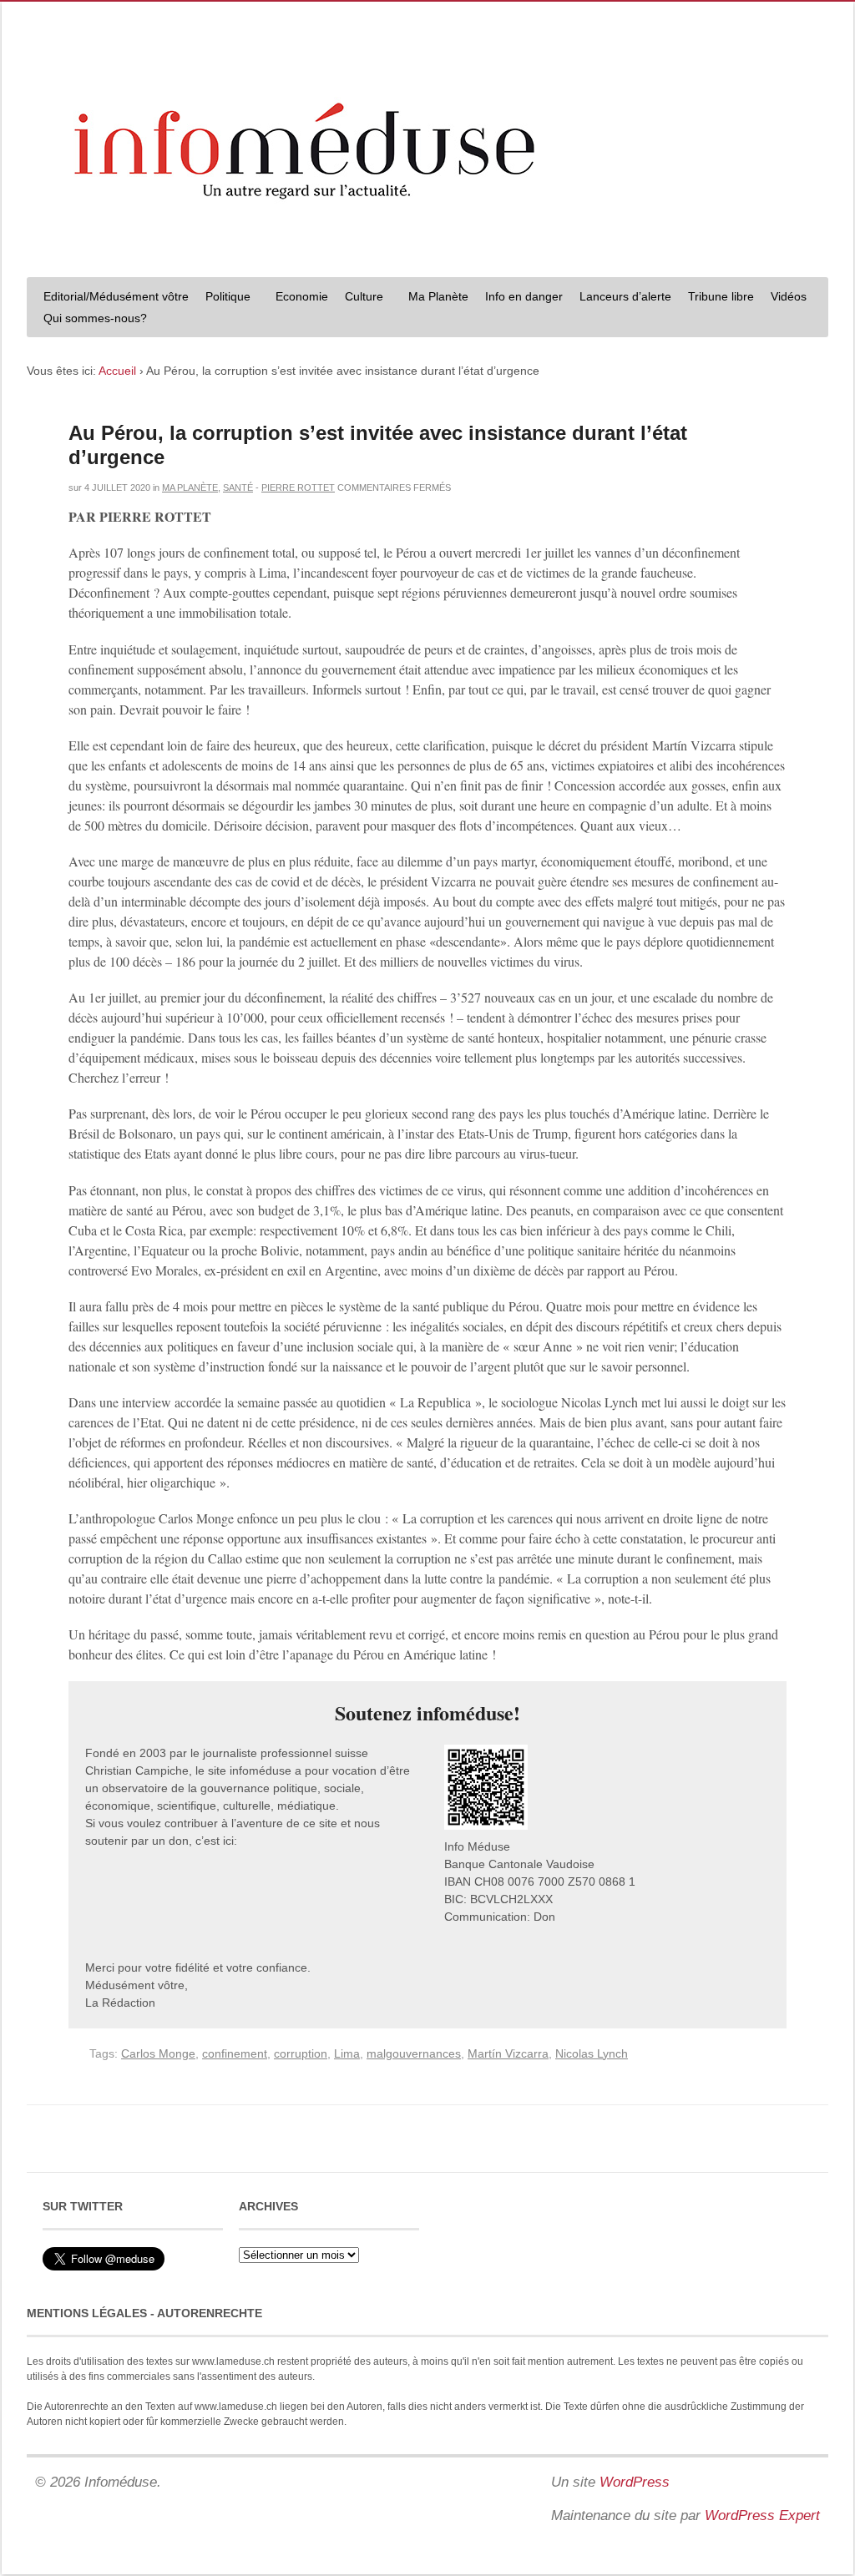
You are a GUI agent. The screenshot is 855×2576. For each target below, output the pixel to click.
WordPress (635, 2482)
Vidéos (789, 296)
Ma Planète (438, 296)
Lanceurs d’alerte (625, 296)
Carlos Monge (158, 2053)
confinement (235, 2053)
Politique (224, 298)
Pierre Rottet (298, 487)
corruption (301, 2053)
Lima (347, 2053)
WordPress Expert (762, 2515)
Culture (360, 298)
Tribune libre (721, 296)
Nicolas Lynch (592, 2053)
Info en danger (524, 296)
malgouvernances (414, 2053)
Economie (302, 296)
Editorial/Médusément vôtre (116, 296)
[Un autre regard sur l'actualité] (427, 248)
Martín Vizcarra (508, 2053)
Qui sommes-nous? (91, 320)
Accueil (117, 371)
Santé (238, 487)
